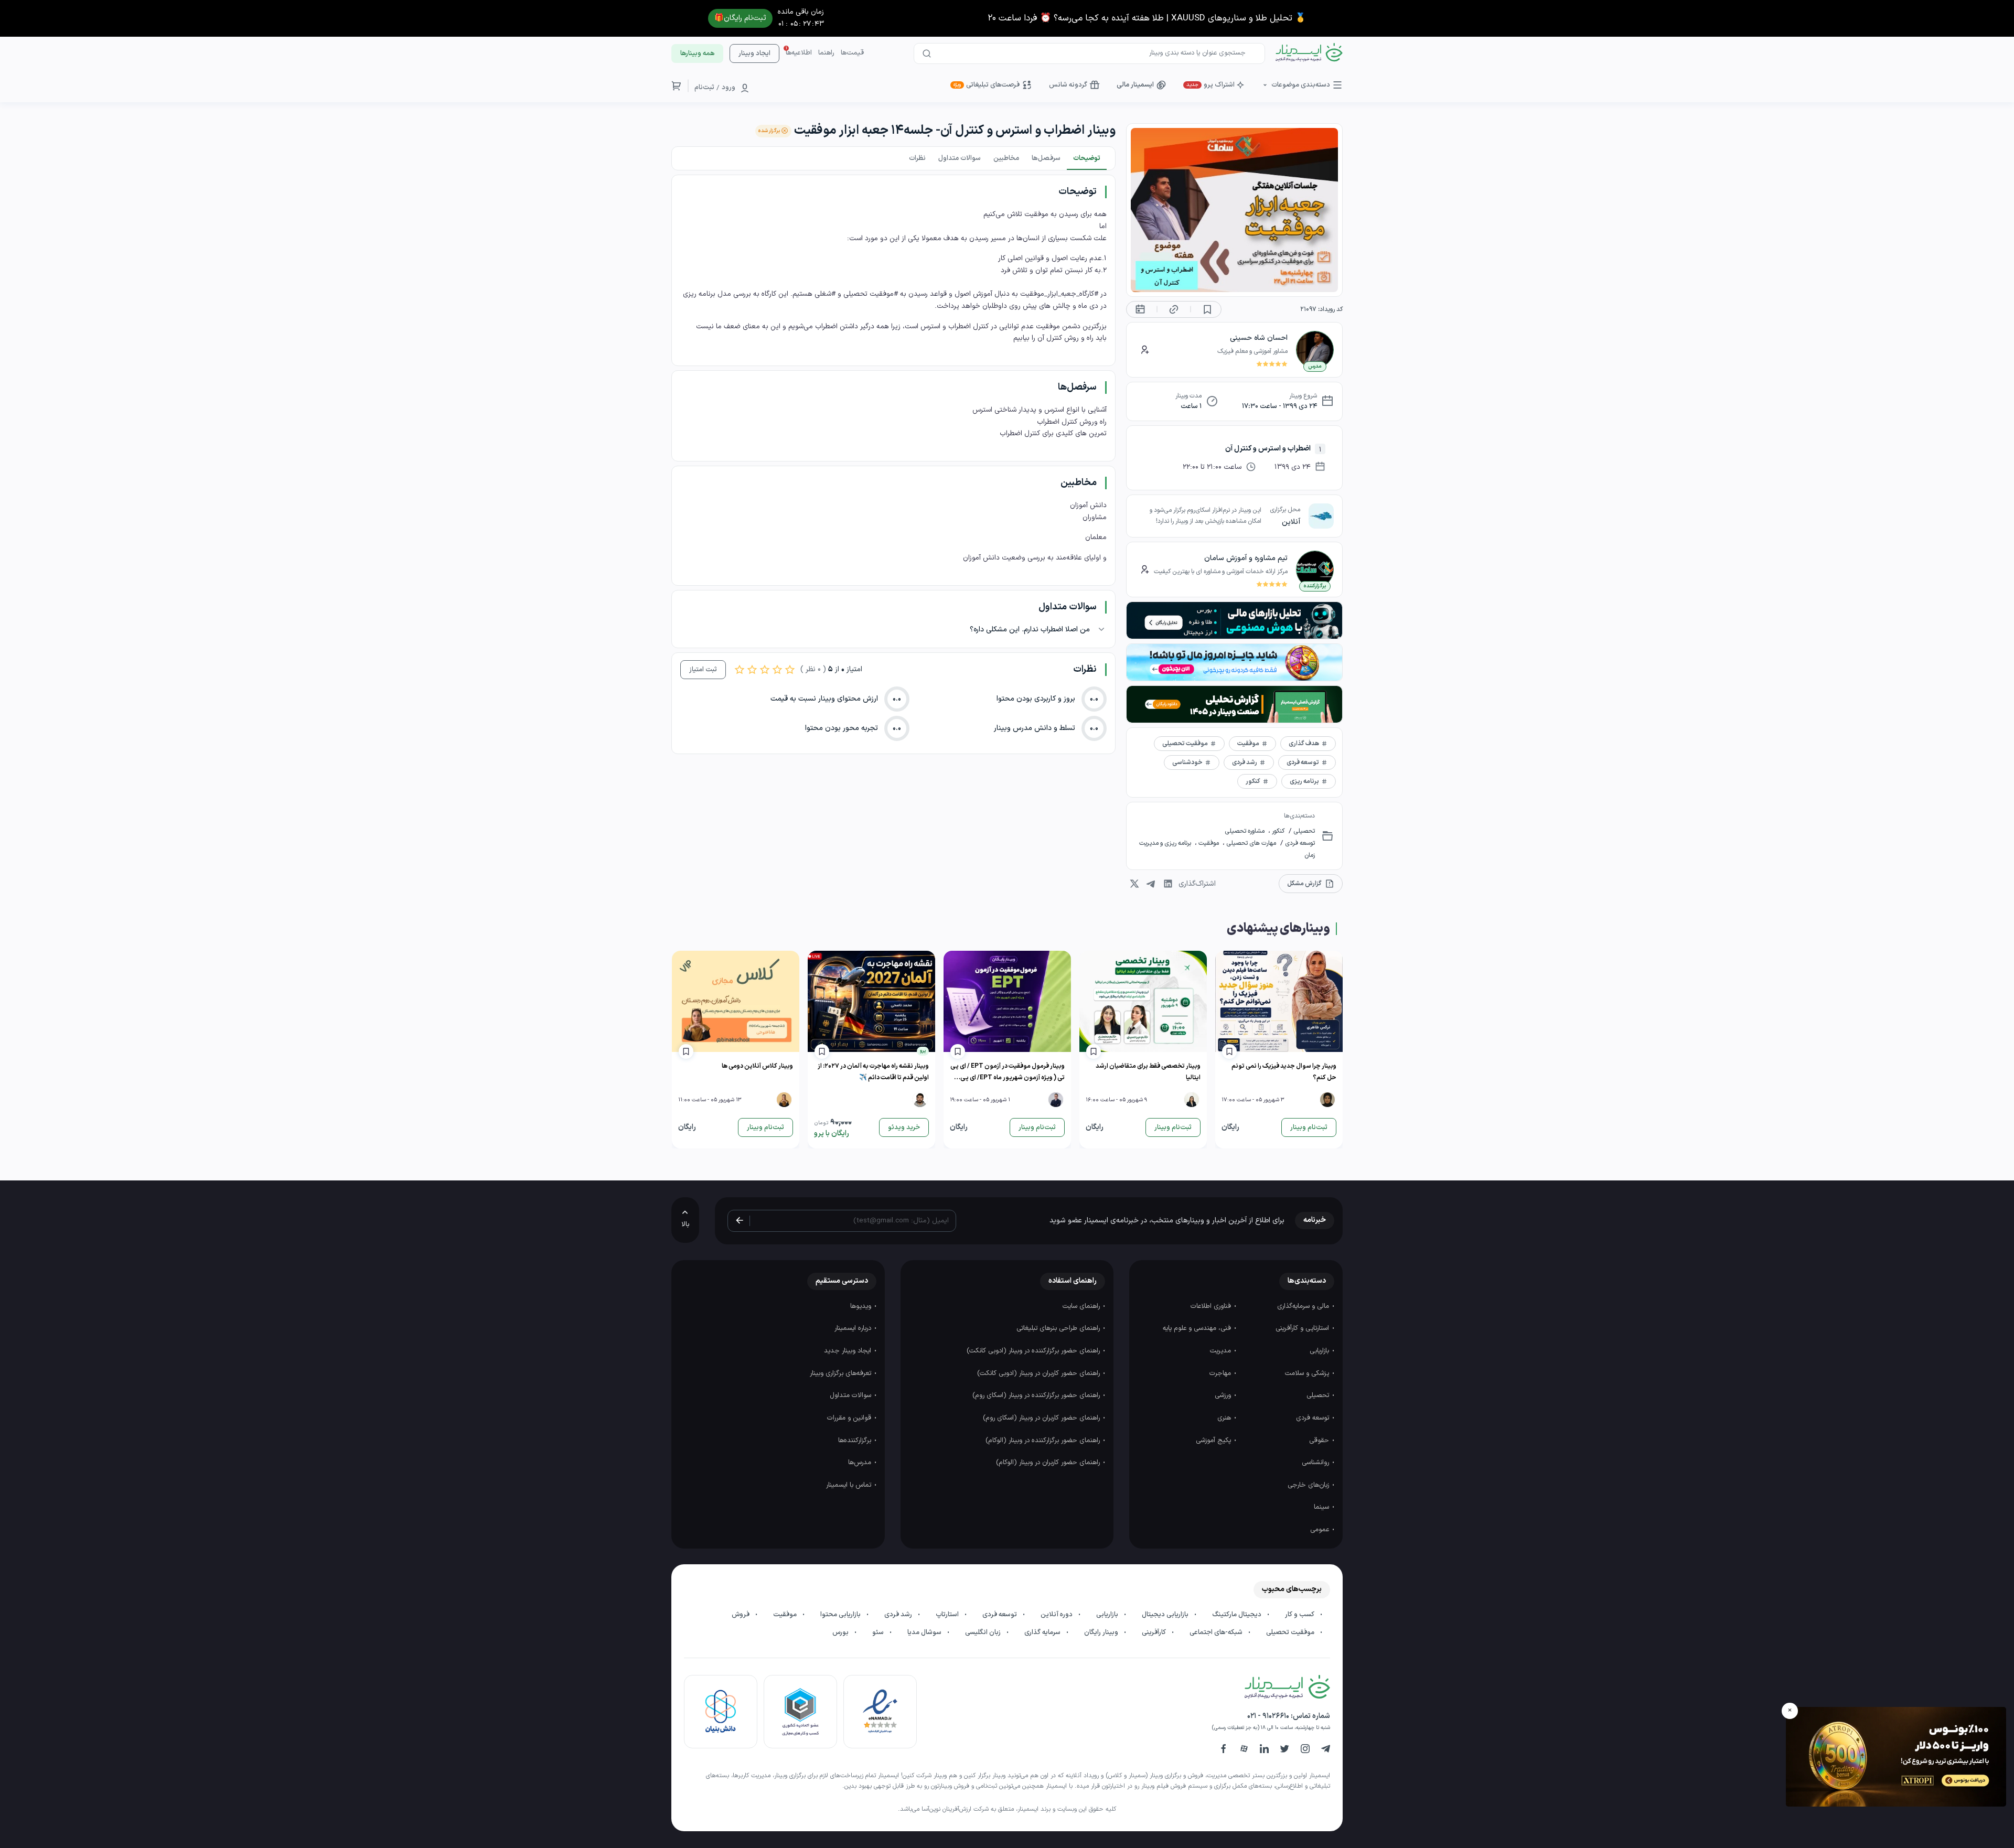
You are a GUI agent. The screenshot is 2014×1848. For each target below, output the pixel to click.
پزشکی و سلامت (1308, 1373)
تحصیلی (1303, 831)
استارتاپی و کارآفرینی (1303, 1328)
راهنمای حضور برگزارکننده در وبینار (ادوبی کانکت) (1034, 1351)
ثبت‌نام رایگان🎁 (740, 18)
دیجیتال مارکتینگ (1238, 1615)
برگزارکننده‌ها (856, 1441)
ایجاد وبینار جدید (849, 1351)
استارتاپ (948, 1615)
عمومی (1321, 1530)
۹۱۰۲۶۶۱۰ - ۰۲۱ (1268, 1716)
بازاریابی (1320, 1351)
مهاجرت (1221, 1373)
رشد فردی (899, 1615)
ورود (729, 88)
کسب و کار (1300, 1615)
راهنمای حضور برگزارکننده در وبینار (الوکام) (1044, 1441)
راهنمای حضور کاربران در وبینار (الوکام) (1049, 1463)
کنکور (1277, 831)
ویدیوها (862, 1306)
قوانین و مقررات (850, 1418)
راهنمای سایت (1082, 1306)
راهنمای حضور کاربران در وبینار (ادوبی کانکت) (1040, 1373)
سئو (879, 1632)
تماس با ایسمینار (850, 1485)
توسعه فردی (1299, 843)
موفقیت (1209, 843)
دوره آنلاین (1057, 1615)
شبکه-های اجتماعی (1217, 1632)
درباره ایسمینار (854, 1328)
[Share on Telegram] (1151, 884)
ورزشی (1224, 1395)
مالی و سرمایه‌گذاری (1304, 1306)
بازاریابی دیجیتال (1166, 1615)
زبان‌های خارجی (1309, 1485)
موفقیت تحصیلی (1291, 1632)
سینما (1322, 1507)
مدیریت (1222, 1351)
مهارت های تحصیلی (1250, 843)
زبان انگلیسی (984, 1632)
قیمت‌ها (852, 53)
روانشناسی (1316, 1463)
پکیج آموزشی (1214, 1441)
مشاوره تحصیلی (1245, 831)
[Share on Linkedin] (1168, 884)
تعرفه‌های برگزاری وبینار (842, 1373)
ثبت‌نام (704, 88)
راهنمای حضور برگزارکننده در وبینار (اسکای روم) (1037, 1395)
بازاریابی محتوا (841, 1615)
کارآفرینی (1155, 1632)
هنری (1225, 1418)
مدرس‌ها (861, 1463)
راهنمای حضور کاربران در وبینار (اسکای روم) (1042, 1418)
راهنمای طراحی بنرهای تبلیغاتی (1059, 1328)
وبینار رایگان (1102, 1632)
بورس (841, 1632)
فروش (741, 1615)
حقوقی (1320, 1441)
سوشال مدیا (925, 1632)
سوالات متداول (851, 1395)
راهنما (826, 53)
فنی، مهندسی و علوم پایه (1198, 1328)
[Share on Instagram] (1134, 884)
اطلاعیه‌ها (799, 53)
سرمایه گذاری (1043, 1632)
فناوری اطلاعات (1212, 1306)
